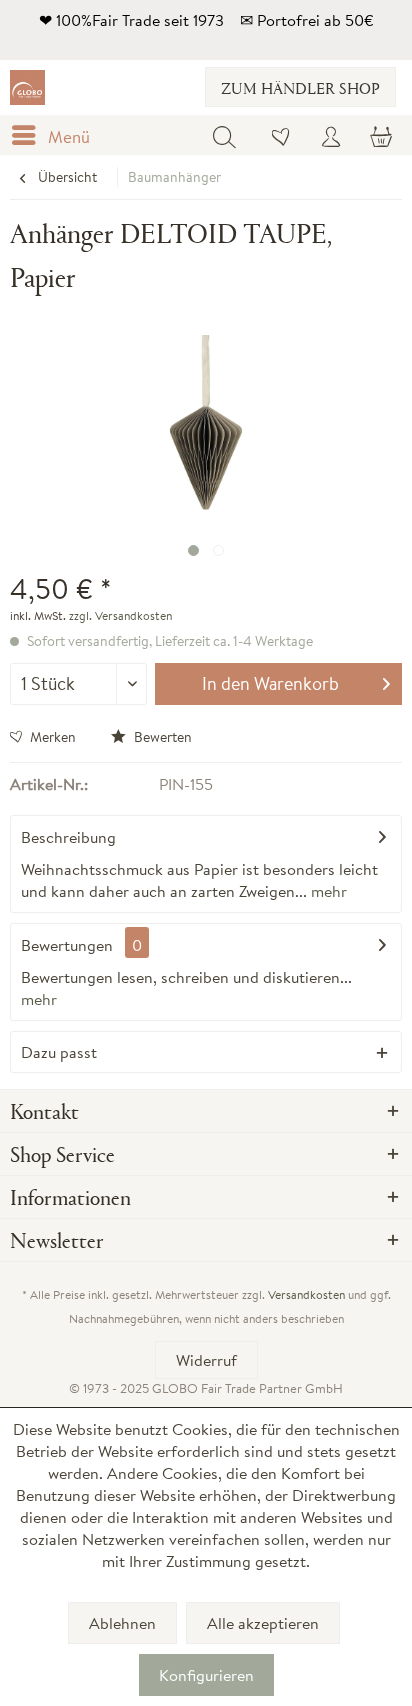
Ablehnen (122, 1623)
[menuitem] (55, 135)
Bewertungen (67, 945)
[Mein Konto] (331, 135)
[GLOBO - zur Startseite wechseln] (27, 87)
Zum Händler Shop (300, 87)
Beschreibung (68, 837)
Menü (69, 136)
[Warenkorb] (380, 135)
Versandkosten (306, 1294)
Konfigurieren (206, 1675)
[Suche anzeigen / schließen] (224, 135)
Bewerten (161, 737)
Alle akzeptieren (263, 1623)
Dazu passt (59, 1052)
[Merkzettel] (282, 135)
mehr (327, 891)
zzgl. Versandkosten (120, 615)
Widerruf (206, 1360)
